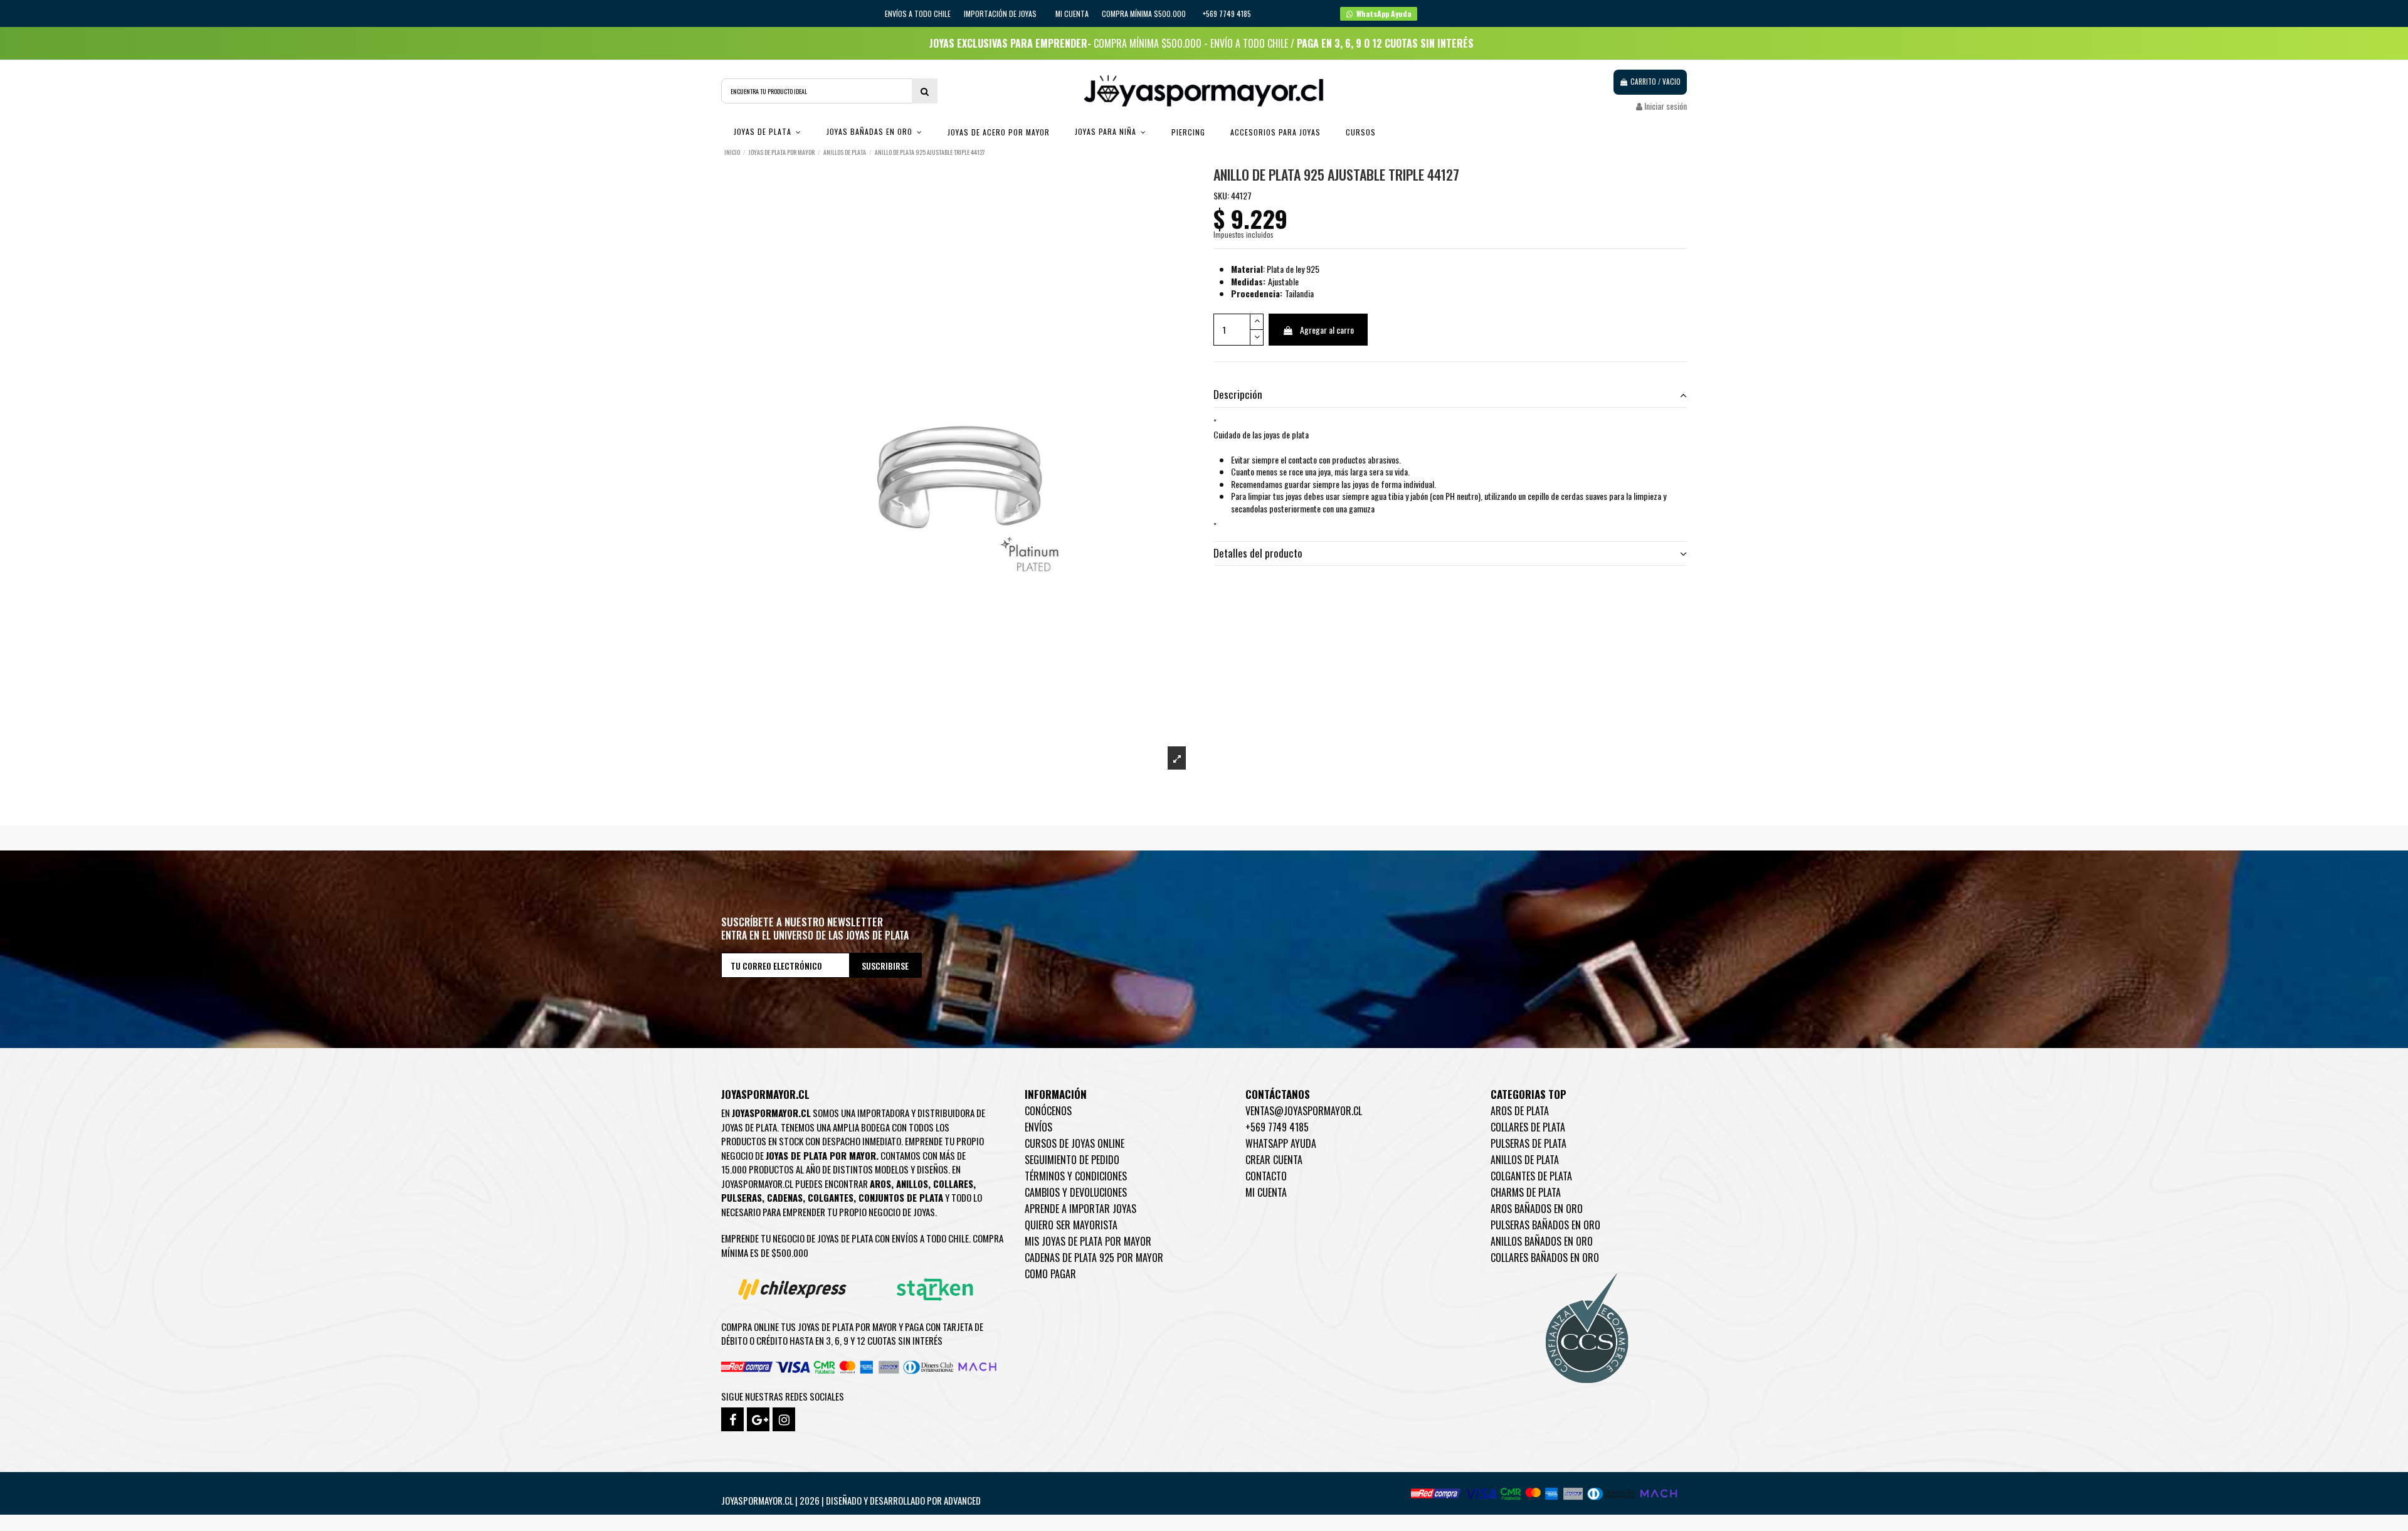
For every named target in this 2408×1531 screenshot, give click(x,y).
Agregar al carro (1327, 330)
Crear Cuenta (1274, 1160)
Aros (880, 1184)
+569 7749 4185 (1277, 1127)
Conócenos (1048, 1111)
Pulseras (742, 1197)
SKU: (1221, 196)
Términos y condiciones (1076, 1176)
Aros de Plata (1520, 1111)
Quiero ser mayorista (1071, 1225)
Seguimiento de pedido (1072, 1160)
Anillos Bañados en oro (1542, 1241)
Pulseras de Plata (1529, 1143)
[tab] (1450, 395)
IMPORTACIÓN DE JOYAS (1001, 13)
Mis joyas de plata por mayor (1088, 1241)
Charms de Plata (1526, 1192)
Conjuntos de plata (901, 1197)
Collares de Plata (1528, 1127)
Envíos (1038, 1127)
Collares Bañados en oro (1545, 1258)
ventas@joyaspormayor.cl (1304, 1111)
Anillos (912, 1184)
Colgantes (831, 1197)
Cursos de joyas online (1075, 1143)
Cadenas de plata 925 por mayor (1094, 1258)
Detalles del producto (1258, 553)
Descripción (1238, 395)
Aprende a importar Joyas (1080, 1209)
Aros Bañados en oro (1537, 1209)
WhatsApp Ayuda (1281, 1143)
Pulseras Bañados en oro (1545, 1225)
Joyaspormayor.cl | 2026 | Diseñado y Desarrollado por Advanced (851, 1500)
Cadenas (785, 1197)
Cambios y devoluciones (1076, 1192)
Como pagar (1050, 1274)
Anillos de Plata (1525, 1160)
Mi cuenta (1072, 13)
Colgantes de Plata (1531, 1176)
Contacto (1266, 1176)
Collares (953, 1184)
